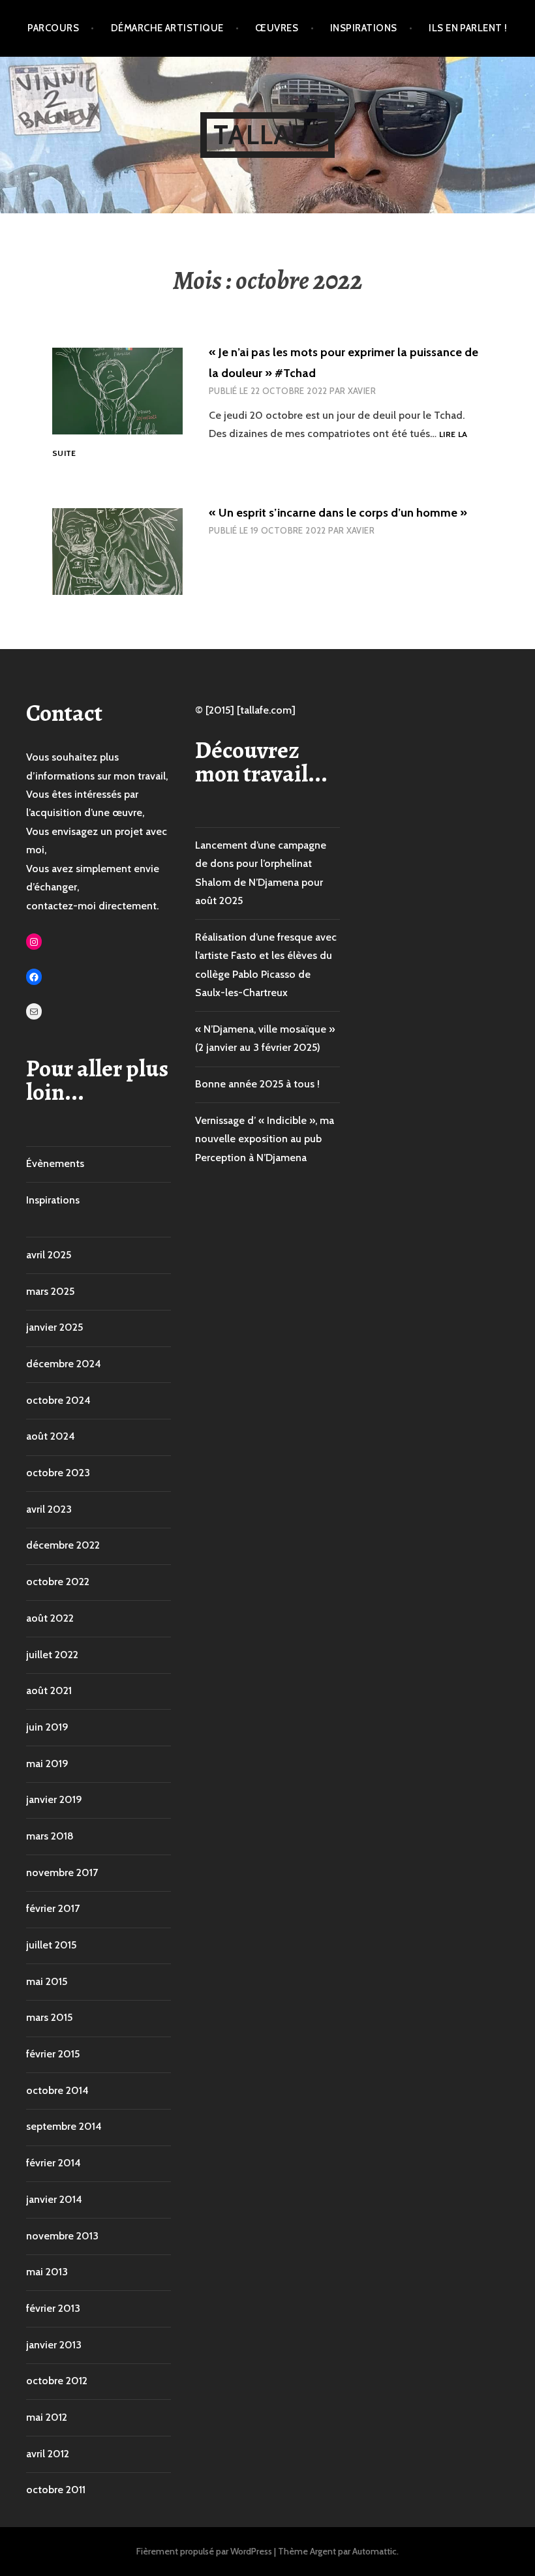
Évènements (55, 1163)
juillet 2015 (51, 1945)
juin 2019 (47, 1727)
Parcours (53, 28)
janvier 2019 (54, 1799)
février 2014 (53, 2163)
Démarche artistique (167, 28)
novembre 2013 (62, 2236)
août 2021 (49, 1690)
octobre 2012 (57, 2381)
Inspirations (363, 28)
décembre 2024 (64, 1364)
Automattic (374, 2551)
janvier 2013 (54, 2345)
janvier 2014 (54, 2199)
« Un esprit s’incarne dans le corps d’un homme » (338, 513)
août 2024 (51, 1436)
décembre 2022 (63, 1545)
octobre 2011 (56, 2490)
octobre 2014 (57, 2090)
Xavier (362, 391)
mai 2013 (47, 2272)
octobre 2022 (58, 1582)
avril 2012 (48, 2454)
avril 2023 (49, 1509)
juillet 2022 (52, 1655)
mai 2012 (47, 2417)
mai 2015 (47, 1981)
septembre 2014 (64, 2126)
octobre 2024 (58, 1400)
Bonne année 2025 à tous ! (257, 1084)
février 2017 (53, 1908)
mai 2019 (47, 1764)
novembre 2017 (62, 1872)
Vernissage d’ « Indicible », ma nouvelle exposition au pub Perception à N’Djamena (265, 1139)
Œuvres (277, 28)
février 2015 (53, 2054)
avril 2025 (49, 1255)
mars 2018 (50, 1836)
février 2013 (53, 2308)
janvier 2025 (54, 1327)
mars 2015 (49, 2017)
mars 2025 (50, 1291)
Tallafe (267, 135)
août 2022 (50, 1618)
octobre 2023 (58, 1473)
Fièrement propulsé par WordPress (204, 2551)
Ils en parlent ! (468, 28)
